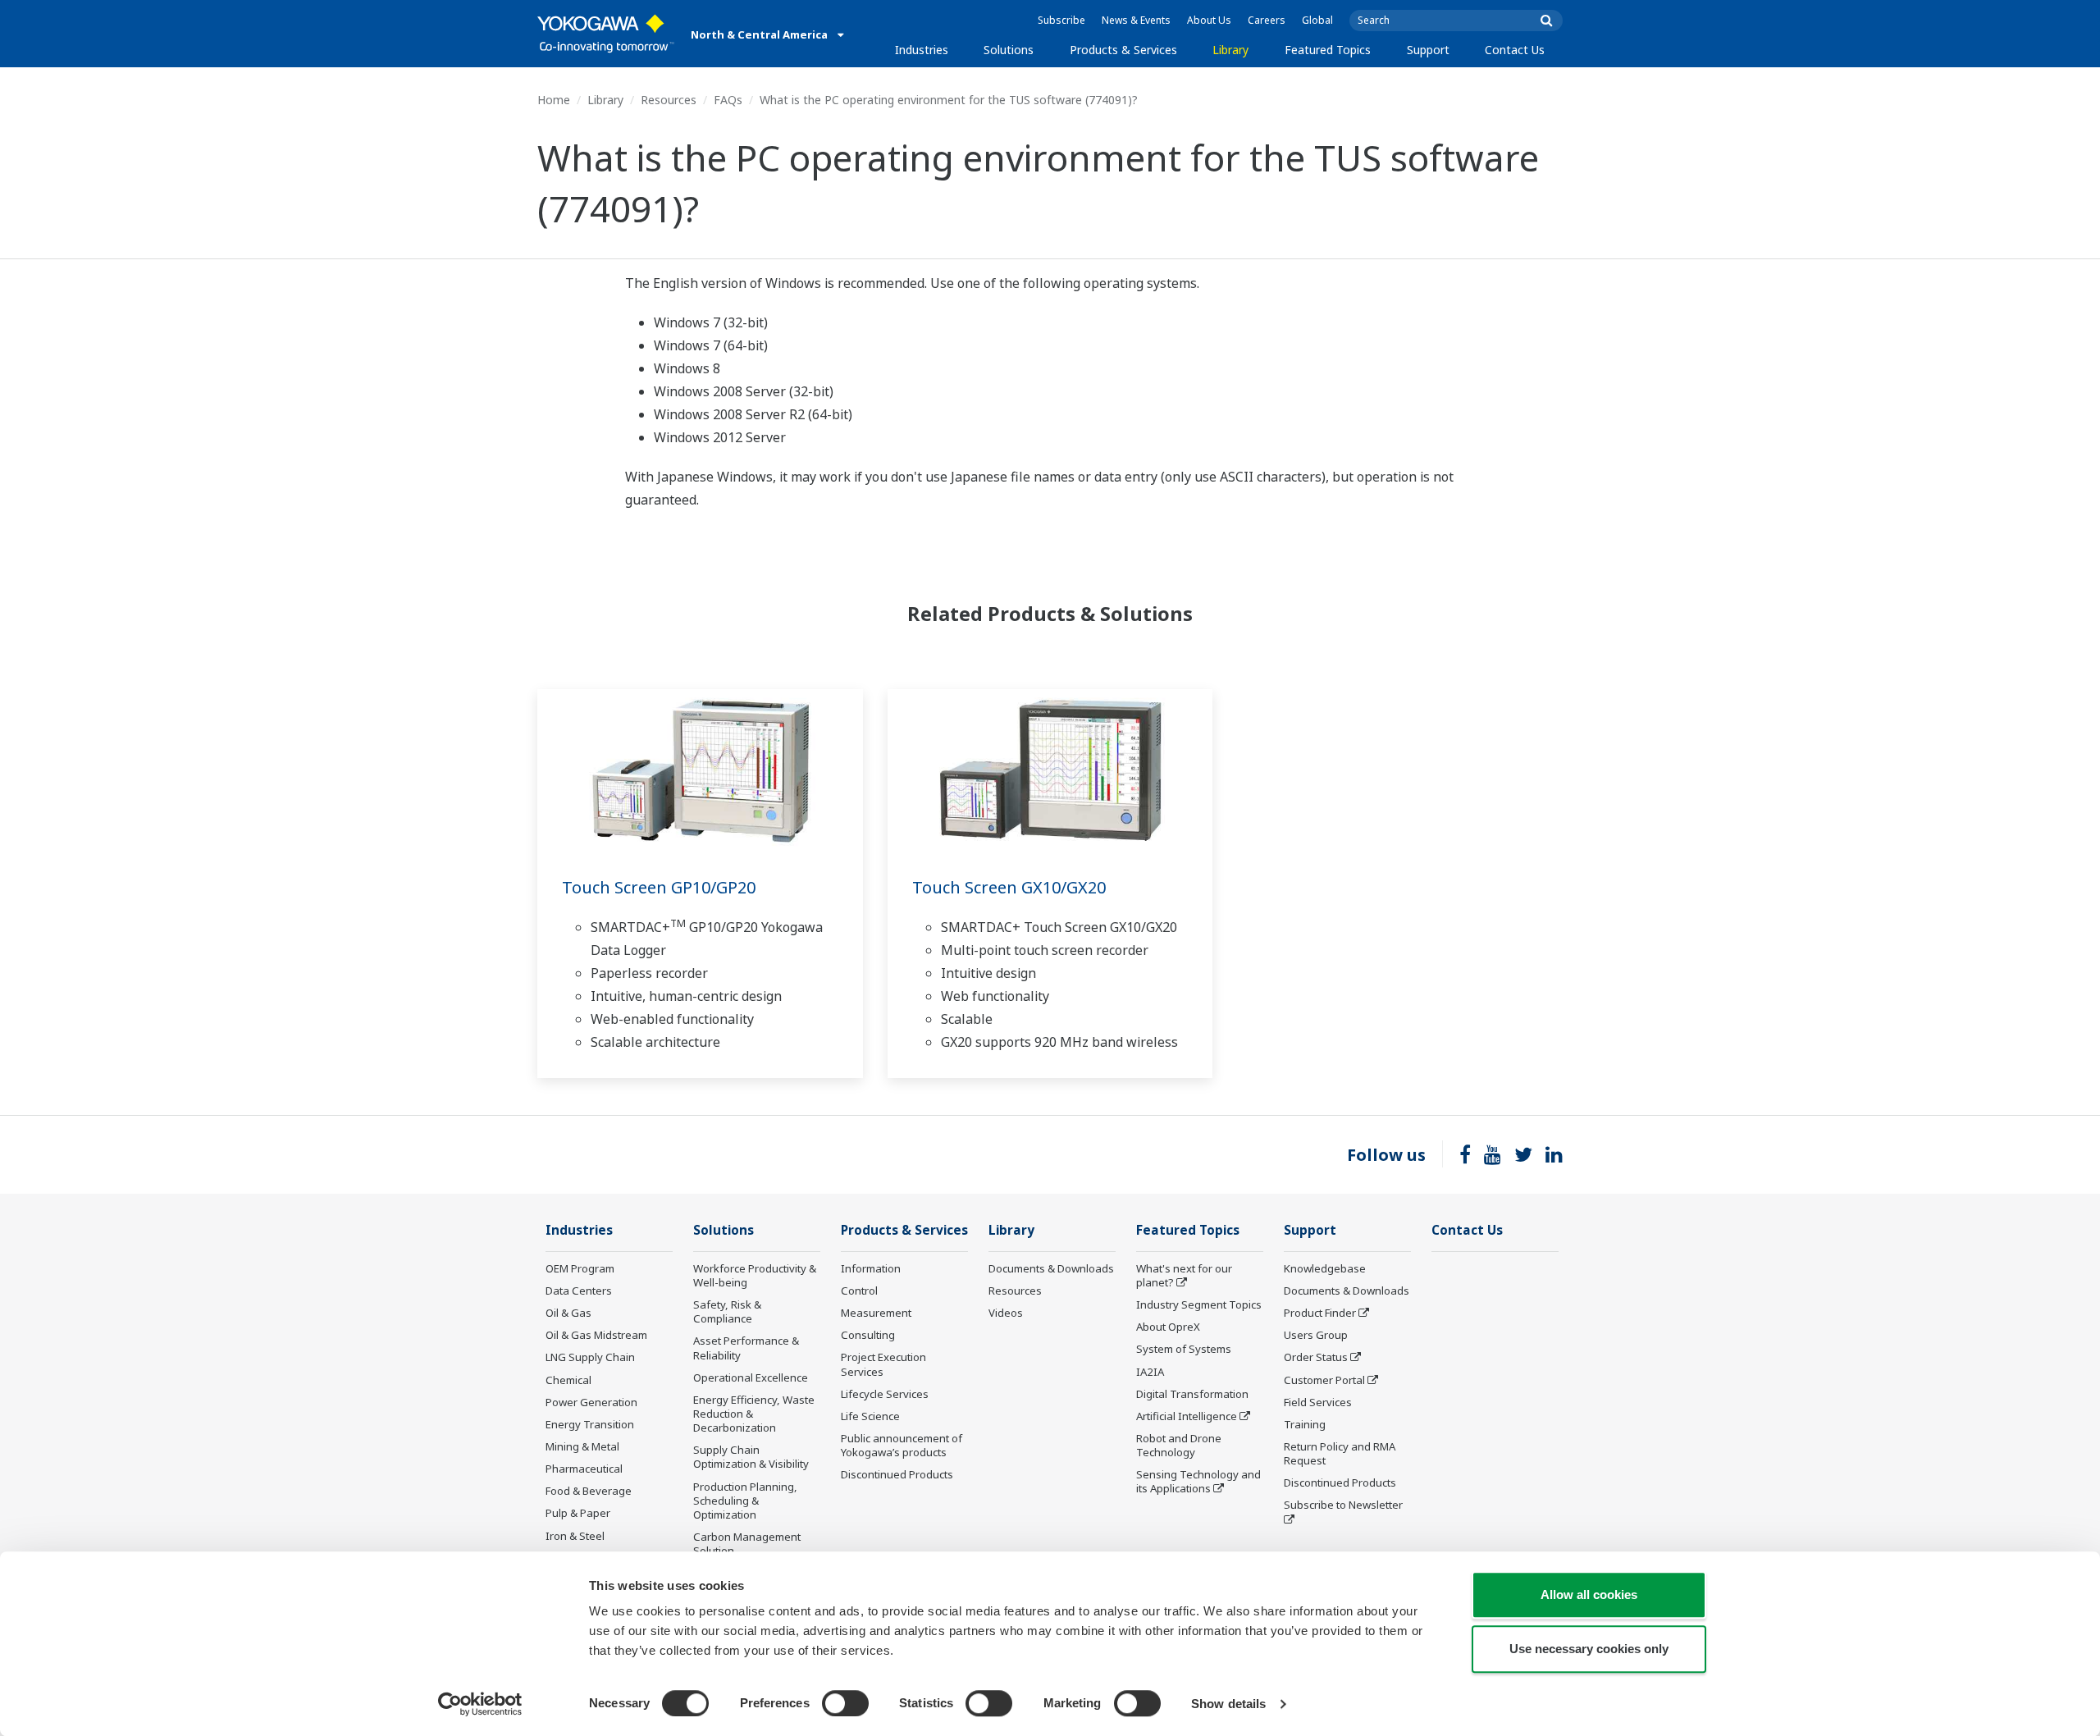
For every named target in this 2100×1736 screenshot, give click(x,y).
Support (1428, 50)
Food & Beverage (589, 1491)
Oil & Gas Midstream (596, 1335)
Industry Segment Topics (1199, 1304)
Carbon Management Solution (747, 1544)
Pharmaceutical (584, 1469)
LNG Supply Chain (590, 1357)
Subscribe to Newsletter (1343, 1505)
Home (554, 100)
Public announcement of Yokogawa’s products (902, 1445)
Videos (1006, 1313)
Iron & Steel (575, 1536)
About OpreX (1168, 1327)
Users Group (1316, 1335)
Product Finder (1320, 1313)
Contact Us (1515, 50)
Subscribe (1061, 20)
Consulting (868, 1335)
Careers (1267, 20)
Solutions (1009, 50)
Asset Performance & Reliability (746, 1348)
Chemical (568, 1380)
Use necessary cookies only (1589, 1649)
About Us (1209, 20)
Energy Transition (590, 1424)
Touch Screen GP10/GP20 (659, 887)
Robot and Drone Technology (1179, 1445)
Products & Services (1123, 50)
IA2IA (1150, 1372)
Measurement (876, 1313)
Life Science (870, 1416)
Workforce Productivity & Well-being (755, 1275)
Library (1230, 50)
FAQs (728, 100)
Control (859, 1291)
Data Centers (579, 1291)
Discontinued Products (897, 1474)
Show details (1228, 1704)
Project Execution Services (883, 1364)
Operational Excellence (751, 1377)
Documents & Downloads (1051, 1268)
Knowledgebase (1325, 1268)
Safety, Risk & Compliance (727, 1311)
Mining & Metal (582, 1446)
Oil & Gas (568, 1313)
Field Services (1318, 1402)
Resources (669, 100)
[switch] (845, 1703)
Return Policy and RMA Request (1340, 1453)
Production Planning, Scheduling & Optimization (745, 1501)
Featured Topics (1328, 50)
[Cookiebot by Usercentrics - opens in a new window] (480, 1704)
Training (1305, 1424)
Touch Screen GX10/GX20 (1009, 887)
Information (871, 1268)
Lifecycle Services (885, 1394)
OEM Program (580, 1268)
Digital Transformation (1192, 1394)
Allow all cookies (1589, 1594)
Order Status (1316, 1357)
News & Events (1136, 20)
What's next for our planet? (1184, 1275)
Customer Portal (1324, 1380)
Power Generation (591, 1402)
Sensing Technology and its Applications (1198, 1481)
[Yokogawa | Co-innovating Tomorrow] (606, 34)
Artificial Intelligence (1187, 1416)
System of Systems (1184, 1349)
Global (1317, 20)
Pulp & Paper (578, 1513)
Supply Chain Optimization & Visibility (751, 1457)
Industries (922, 50)
